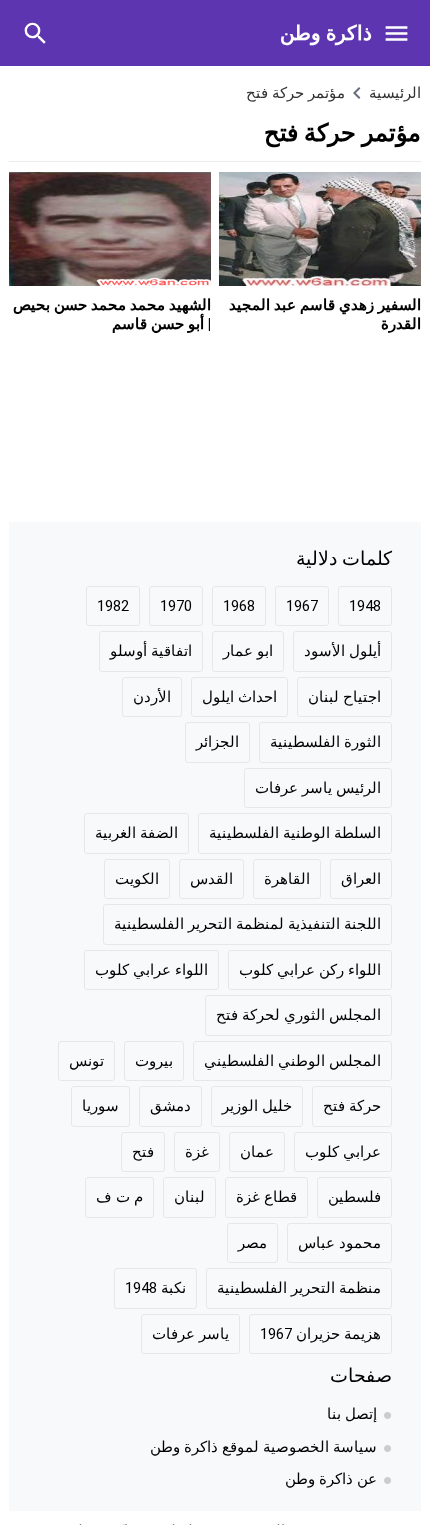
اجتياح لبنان (344, 697)
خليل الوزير (257, 1106)
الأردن (152, 697)
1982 (113, 606)
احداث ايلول (239, 697)
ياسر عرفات (190, 1334)
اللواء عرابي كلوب (151, 970)
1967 (302, 606)
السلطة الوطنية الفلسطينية (295, 833)
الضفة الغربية (136, 833)
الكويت (137, 879)
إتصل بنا (352, 1414)
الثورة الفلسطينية (325, 742)
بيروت (154, 1061)
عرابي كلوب (343, 1152)
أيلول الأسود (342, 651)
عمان (257, 1152)
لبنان (189, 1197)
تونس (86, 1061)
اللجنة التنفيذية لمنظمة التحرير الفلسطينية (247, 924)
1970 (176, 606)
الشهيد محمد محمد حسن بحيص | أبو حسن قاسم (112, 315)
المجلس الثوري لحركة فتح (298, 1015)
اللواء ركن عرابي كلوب (310, 970)
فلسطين (354, 1197)
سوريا (100, 1106)
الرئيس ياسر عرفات (318, 788)
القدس (211, 879)
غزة (197, 1152)
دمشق (170, 1106)
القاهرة (287, 879)
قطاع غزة (266, 1197)
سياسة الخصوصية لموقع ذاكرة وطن (263, 1447)
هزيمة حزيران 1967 (320, 1334)
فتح (143, 1152)
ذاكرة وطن (326, 33)
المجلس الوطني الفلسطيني (292, 1061)
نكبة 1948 (155, 1288)
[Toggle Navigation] (401, 33)
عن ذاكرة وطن (331, 1479)
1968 (239, 606)
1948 (365, 606)
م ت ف (119, 1197)
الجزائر (217, 742)
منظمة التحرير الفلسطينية (299, 1288)
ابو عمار (248, 651)
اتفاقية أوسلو (151, 651)
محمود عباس (339, 1243)
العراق (361, 879)
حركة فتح (352, 1106)
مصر (252, 1243)
